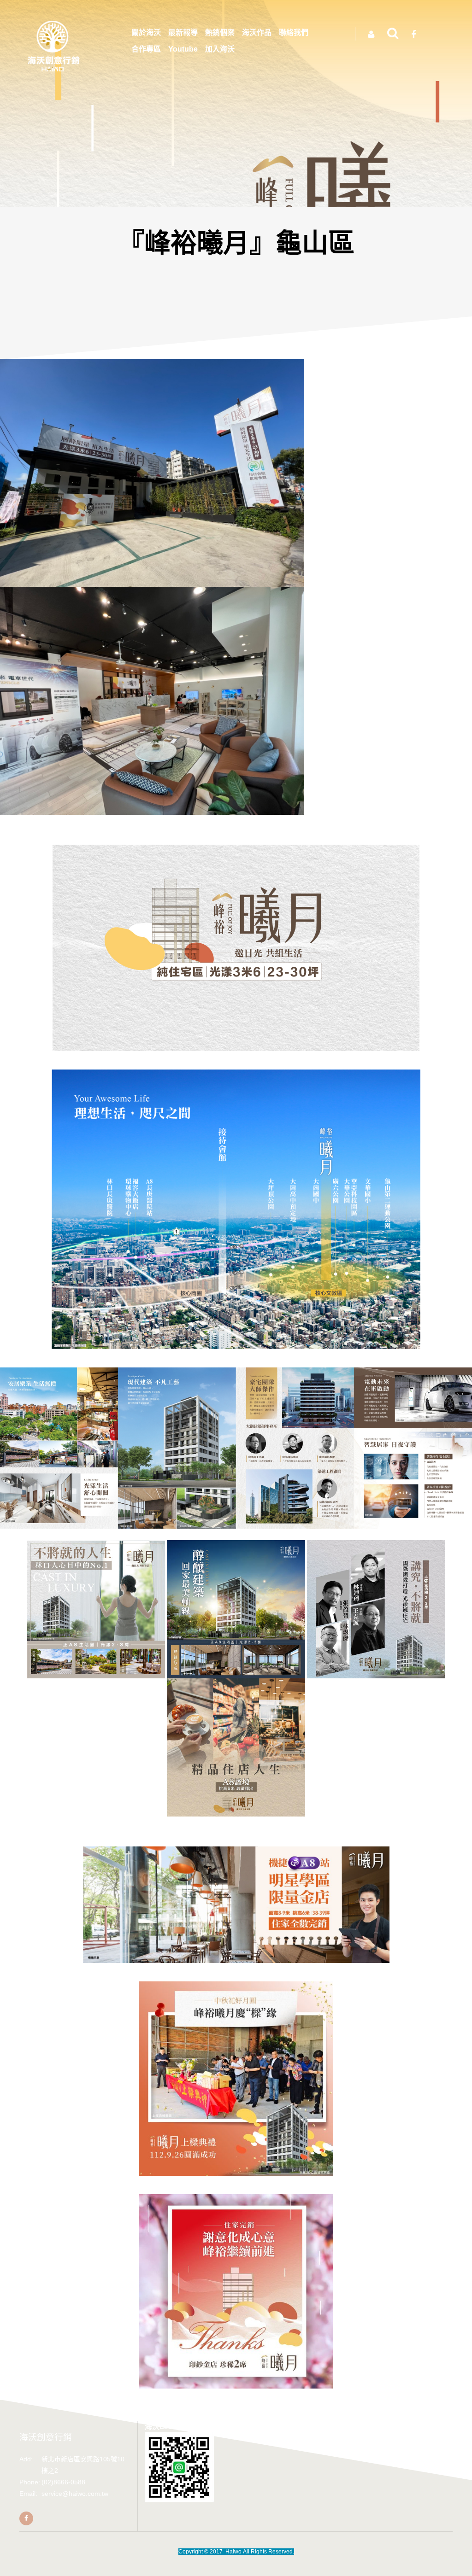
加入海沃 (220, 49)
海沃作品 (257, 32)
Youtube (183, 49)
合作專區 (146, 49)
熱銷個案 (220, 32)
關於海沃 (146, 32)
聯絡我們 (294, 32)
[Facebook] (26, 2518)
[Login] (371, 35)
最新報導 (183, 32)
